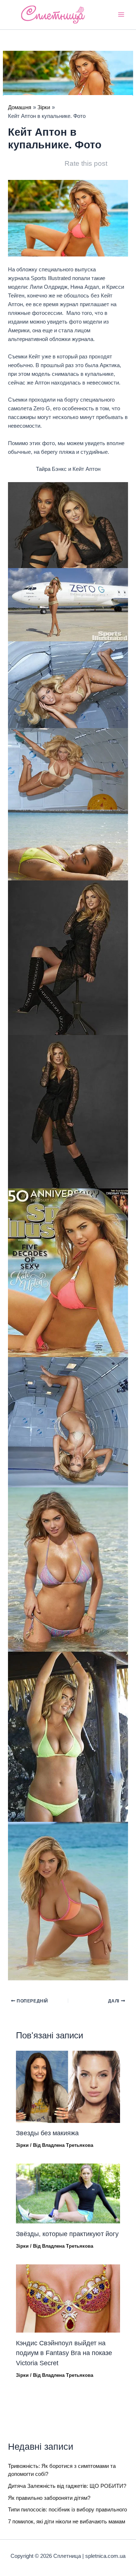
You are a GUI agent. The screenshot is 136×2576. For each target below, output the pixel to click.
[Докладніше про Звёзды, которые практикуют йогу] (68, 2193)
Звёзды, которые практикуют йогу (67, 2234)
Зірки (22, 2145)
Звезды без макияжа (47, 2133)
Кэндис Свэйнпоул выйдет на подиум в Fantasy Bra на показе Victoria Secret (64, 2353)
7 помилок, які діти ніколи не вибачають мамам (67, 2522)
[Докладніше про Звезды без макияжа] (68, 2086)
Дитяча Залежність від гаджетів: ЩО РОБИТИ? (67, 2486)
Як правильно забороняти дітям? (49, 2498)
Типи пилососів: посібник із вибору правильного (67, 2510)
